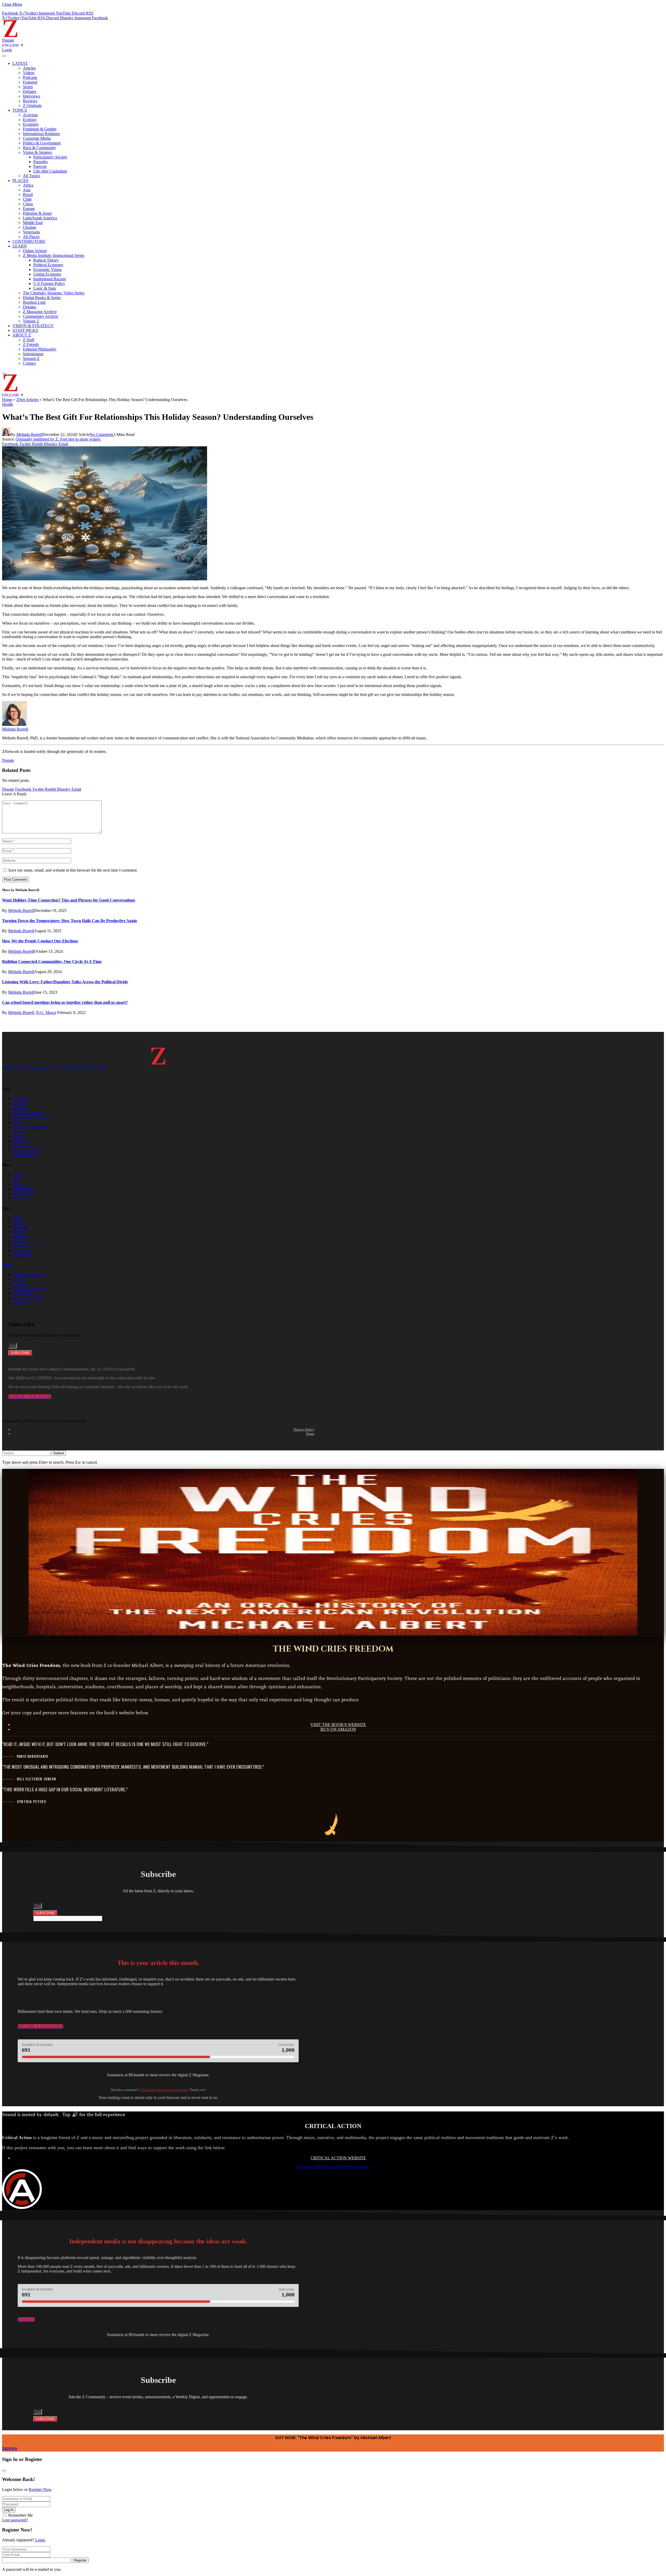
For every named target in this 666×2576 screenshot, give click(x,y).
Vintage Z (31, 321)
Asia (27, 190)
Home (7, 400)
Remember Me (21, 2515)
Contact (29, 363)
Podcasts (30, 77)
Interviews (31, 96)
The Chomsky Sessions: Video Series (54, 293)
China (28, 204)
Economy (31, 124)
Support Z (31, 359)
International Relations (41, 134)
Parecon (40, 166)
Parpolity (41, 162)
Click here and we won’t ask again (164, 2090)
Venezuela (31, 232)
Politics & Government (42, 143)
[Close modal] (4, 2471)
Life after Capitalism (50, 171)
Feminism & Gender (40, 129)
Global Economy (47, 274)
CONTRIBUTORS (29, 241)
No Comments (101, 434)
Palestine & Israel (37, 213)
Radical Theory (46, 260)
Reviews (30, 101)
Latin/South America (40, 218)
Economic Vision (47, 269)
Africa (28, 185)
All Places (31, 237)
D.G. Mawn (46, 1013)
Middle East (33, 223)
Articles (29, 68)
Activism (30, 115)
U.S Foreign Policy (49, 284)
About (7, 1265)
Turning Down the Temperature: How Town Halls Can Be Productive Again (69, 921)
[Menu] (4, 56)
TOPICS (20, 110)
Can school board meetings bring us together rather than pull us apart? (65, 1002)
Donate (8, 40)
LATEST (20, 63)
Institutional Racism (50, 279)
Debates (30, 91)
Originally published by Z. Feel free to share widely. (58, 439)
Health (8, 404)
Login (40, 2540)
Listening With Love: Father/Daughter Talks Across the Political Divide (65, 982)
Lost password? (15, 2520)
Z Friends (31, 344)
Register (80, 2560)
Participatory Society (50, 157)
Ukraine (30, 227)
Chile (27, 199)
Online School (35, 251)
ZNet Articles (27, 400)
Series (28, 87)
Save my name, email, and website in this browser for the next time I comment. (73, 870)
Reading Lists (34, 302)
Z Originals (32, 106)
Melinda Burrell (29, 434)
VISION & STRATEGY (33, 326)
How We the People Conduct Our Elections (40, 941)
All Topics (31, 176)
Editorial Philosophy (40, 349)
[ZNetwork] (10, 36)
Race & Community (39, 148)
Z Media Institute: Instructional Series (54, 255)
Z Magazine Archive (40, 312)
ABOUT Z (22, 335)
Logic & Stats (45, 288)
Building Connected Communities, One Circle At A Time (52, 962)
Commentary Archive (41, 316)
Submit (59, 1453)
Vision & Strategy (38, 152)
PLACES (20, 180)
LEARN (20, 246)
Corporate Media (37, 138)
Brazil (28, 195)
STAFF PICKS (25, 330)
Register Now (40, 2489)
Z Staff (29, 340)
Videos (29, 73)
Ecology (30, 120)
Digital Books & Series (42, 298)
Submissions (33, 354)
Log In (9, 2510)
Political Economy (48, 265)
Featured (30, 82)
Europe (29, 209)
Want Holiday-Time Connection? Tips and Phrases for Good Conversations (69, 900)
